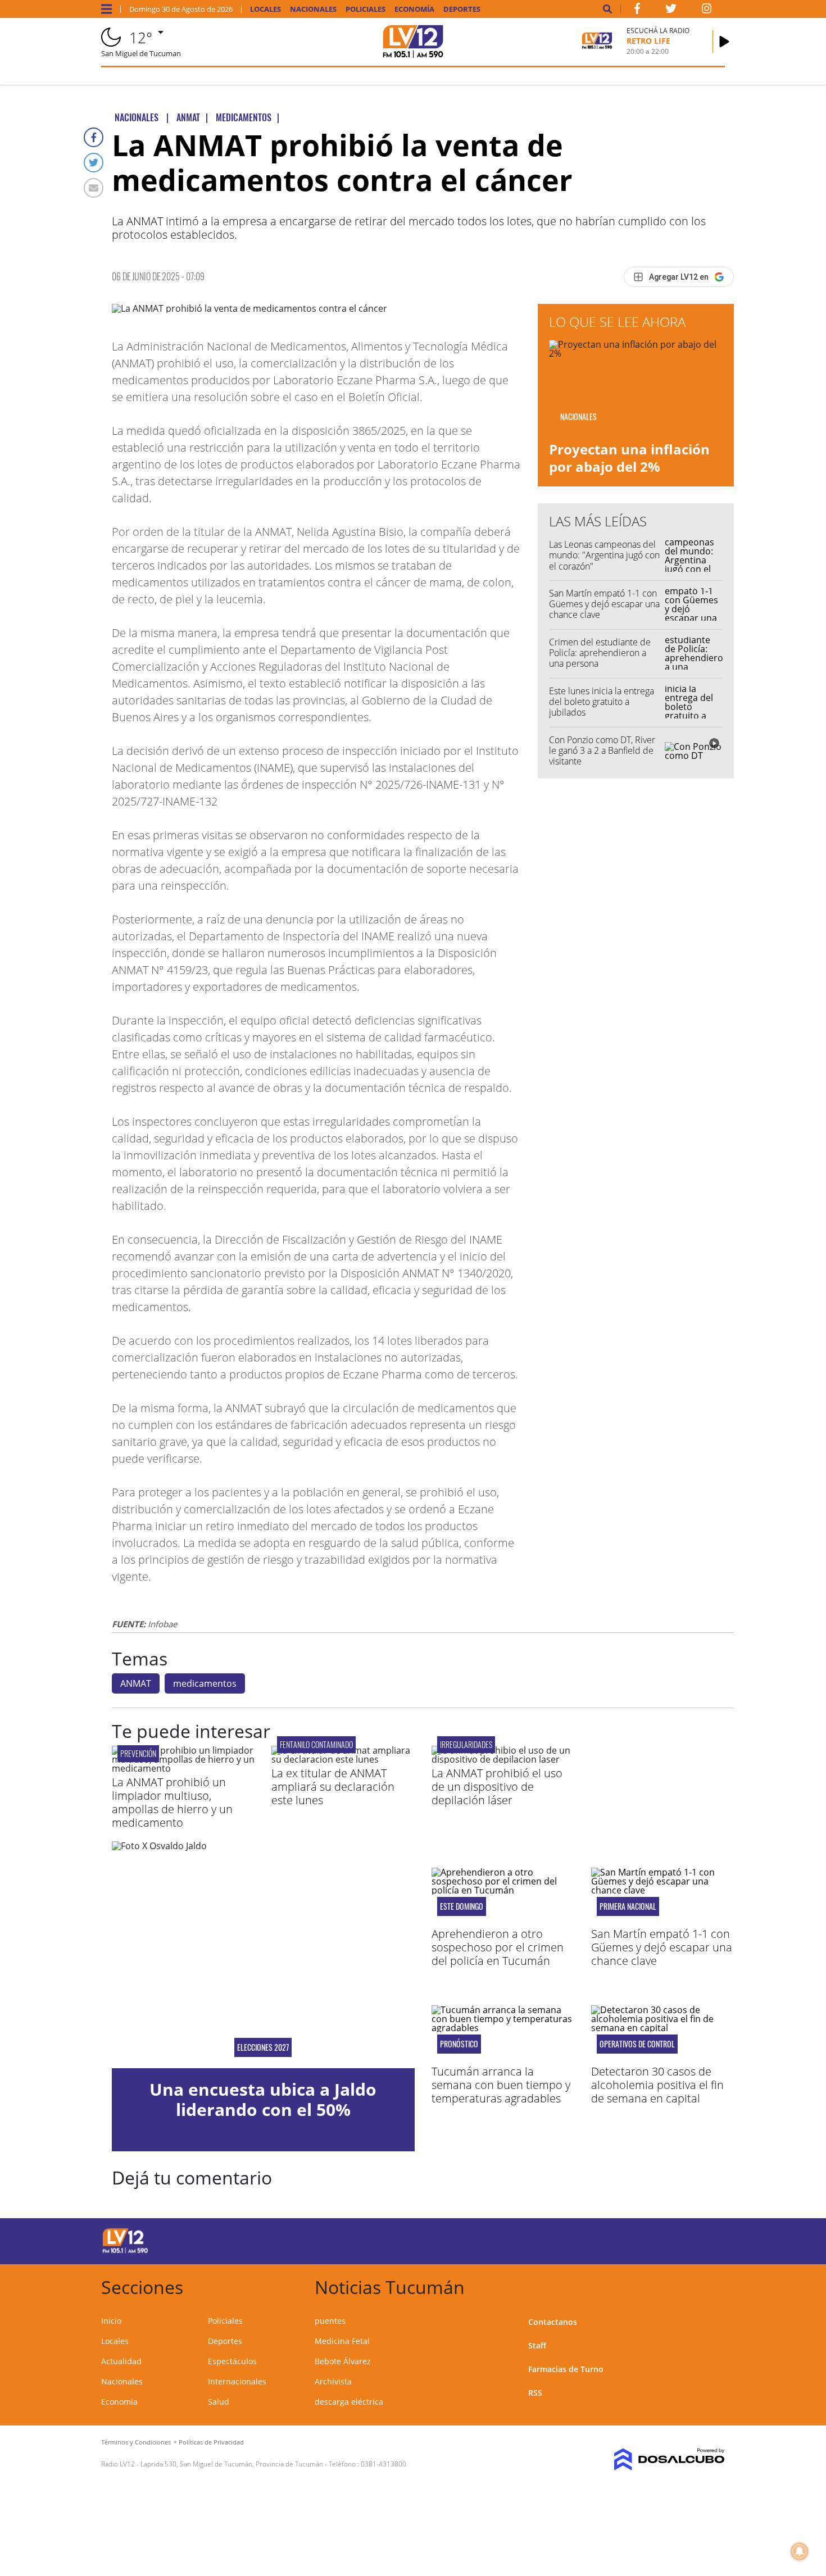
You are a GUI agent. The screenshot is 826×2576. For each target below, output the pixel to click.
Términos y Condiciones (136, 2442)
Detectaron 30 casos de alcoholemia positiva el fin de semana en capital (657, 2085)
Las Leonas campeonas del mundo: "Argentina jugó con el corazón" (604, 555)
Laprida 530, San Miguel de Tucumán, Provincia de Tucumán (232, 2464)
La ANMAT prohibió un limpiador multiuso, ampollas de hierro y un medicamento (172, 1802)
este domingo (462, 1906)
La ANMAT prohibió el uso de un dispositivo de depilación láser (497, 1787)
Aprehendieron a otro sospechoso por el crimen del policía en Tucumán (498, 1947)
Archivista (333, 2381)
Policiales (366, 9)
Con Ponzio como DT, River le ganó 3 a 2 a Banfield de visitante (602, 750)
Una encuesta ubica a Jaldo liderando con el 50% (263, 2099)
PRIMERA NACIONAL (628, 1906)
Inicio (111, 2321)
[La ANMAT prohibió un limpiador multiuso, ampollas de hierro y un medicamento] (183, 1768)
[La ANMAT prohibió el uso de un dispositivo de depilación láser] (503, 1759)
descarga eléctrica (349, 2402)
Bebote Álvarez (343, 2361)
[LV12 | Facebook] (637, 11)
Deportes (462, 9)
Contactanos (553, 2322)
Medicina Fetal (342, 2341)
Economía (414, 9)
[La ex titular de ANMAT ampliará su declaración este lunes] (343, 1759)
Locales (265, 9)
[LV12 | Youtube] (646, 2239)
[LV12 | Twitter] (671, 11)
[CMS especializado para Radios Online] (653, 2460)
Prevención (138, 1753)
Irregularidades (466, 1744)
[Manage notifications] (800, 2551)
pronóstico (459, 2044)
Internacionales (237, 2381)
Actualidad (121, 2361)
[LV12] (125, 2251)
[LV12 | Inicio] (712, 2285)
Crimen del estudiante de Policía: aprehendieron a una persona (600, 653)
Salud (219, 2402)
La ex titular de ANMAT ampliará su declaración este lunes (333, 1787)
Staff (537, 2345)
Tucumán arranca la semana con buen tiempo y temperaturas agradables (501, 2085)
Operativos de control (637, 2044)
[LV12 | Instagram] (707, 11)
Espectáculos (232, 2361)
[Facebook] (94, 137)
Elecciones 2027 (263, 2047)
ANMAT (136, 1683)
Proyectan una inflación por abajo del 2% (629, 458)
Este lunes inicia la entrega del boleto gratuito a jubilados (602, 702)
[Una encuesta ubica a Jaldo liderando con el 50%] (263, 1955)
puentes (330, 2321)
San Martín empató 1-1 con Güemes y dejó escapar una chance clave (604, 604)
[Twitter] (94, 163)
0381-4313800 (383, 2464)
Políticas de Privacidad (211, 2442)
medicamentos (205, 1683)
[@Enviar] (94, 188)
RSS (535, 2393)
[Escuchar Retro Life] (724, 42)
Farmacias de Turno (566, 2369)
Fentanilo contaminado (316, 1744)
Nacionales (313, 9)
